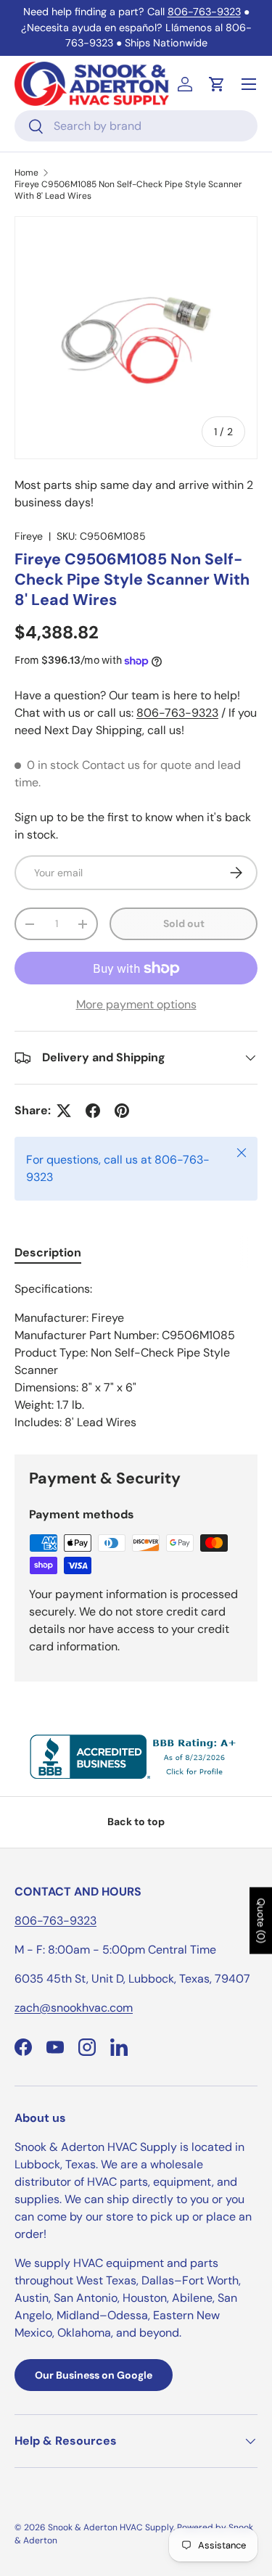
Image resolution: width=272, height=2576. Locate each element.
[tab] (48, 1252)
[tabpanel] (136, 1356)
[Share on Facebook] (93, 1111)
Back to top (136, 1822)
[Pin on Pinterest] (122, 1111)
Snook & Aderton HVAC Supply (111, 2527)
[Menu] (249, 84)
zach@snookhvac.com (74, 2008)
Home (26, 173)
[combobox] (136, 126)
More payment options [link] (136, 1004)
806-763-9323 (204, 12)
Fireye (29, 536)
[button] (217, 84)
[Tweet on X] (64, 1111)
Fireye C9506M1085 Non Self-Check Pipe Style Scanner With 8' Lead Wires (128, 190)
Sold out (184, 923)
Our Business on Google (94, 2375)
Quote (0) (261, 1921)
